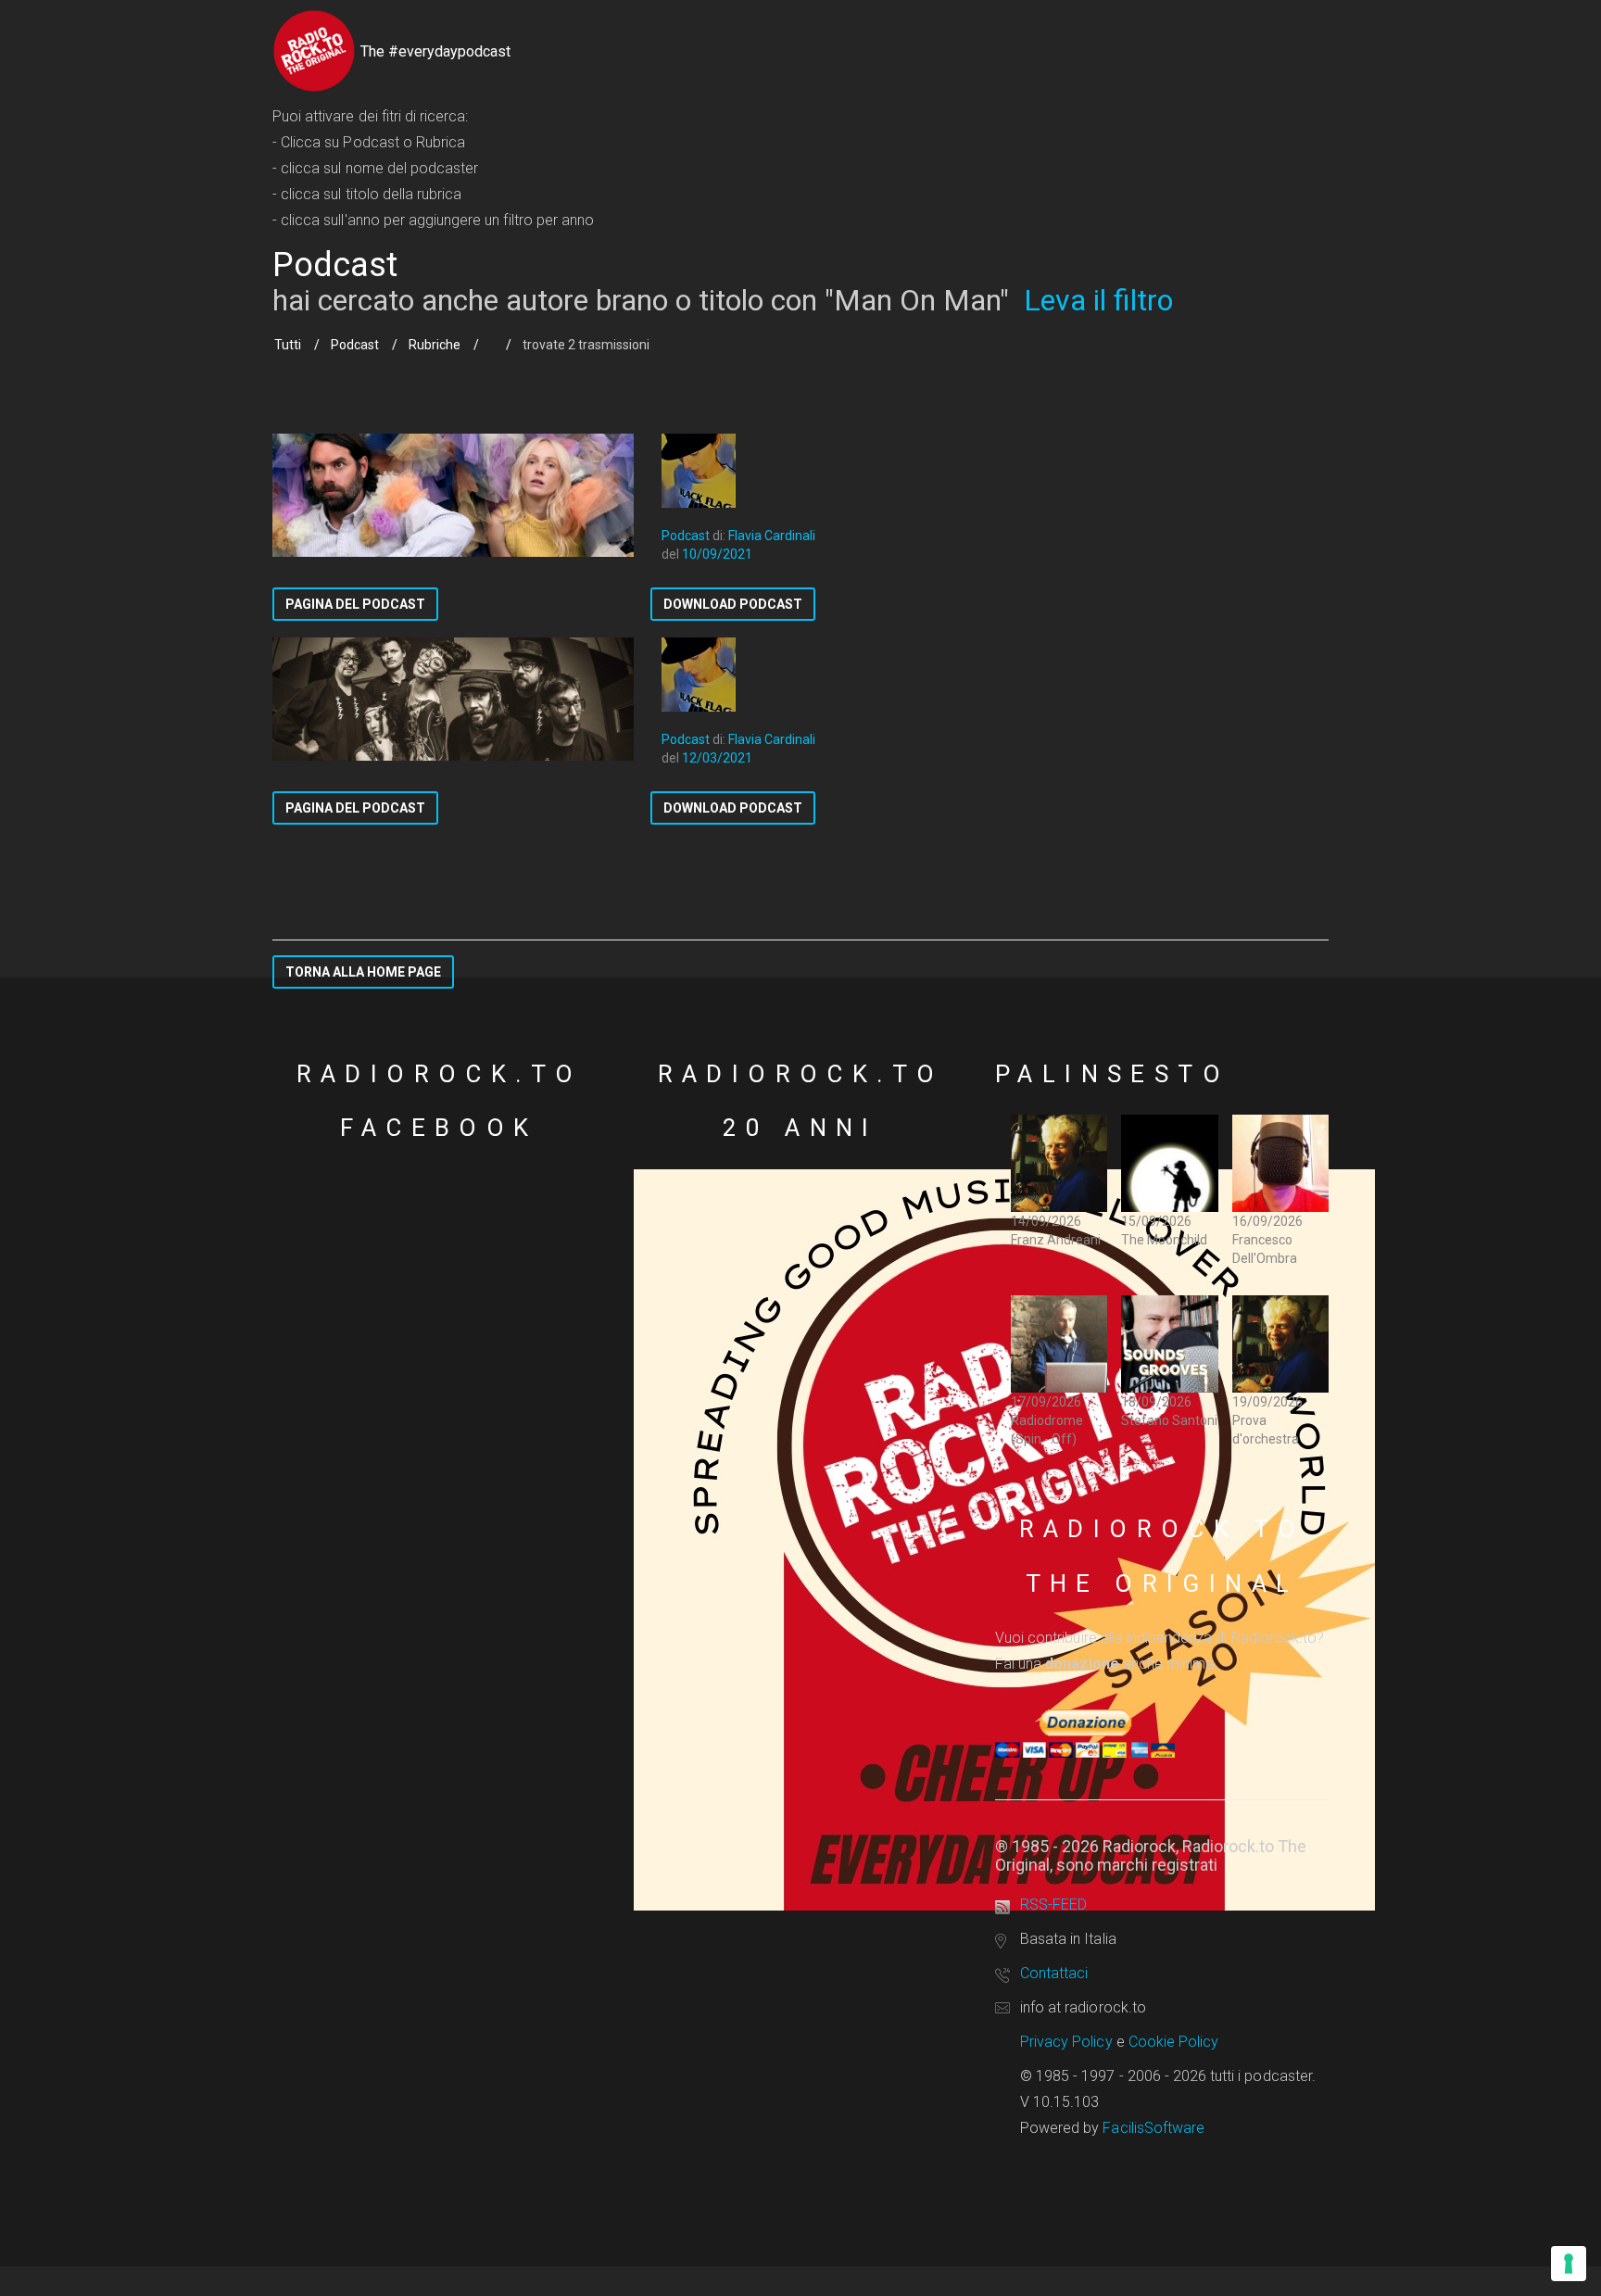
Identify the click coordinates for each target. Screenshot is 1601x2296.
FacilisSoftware (1153, 2128)
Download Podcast (733, 604)
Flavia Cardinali (772, 536)
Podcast (355, 345)
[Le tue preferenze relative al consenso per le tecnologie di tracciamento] (1569, 2264)
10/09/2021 (717, 554)
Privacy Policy (1066, 2042)
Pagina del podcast (355, 604)
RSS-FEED (1053, 1905)
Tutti (288, 345)
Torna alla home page (363, 972)
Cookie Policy (1174, 2042)
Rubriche (435, 345)
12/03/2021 (717, 758)
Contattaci (1054, 1973)
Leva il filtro (1098, 300)
